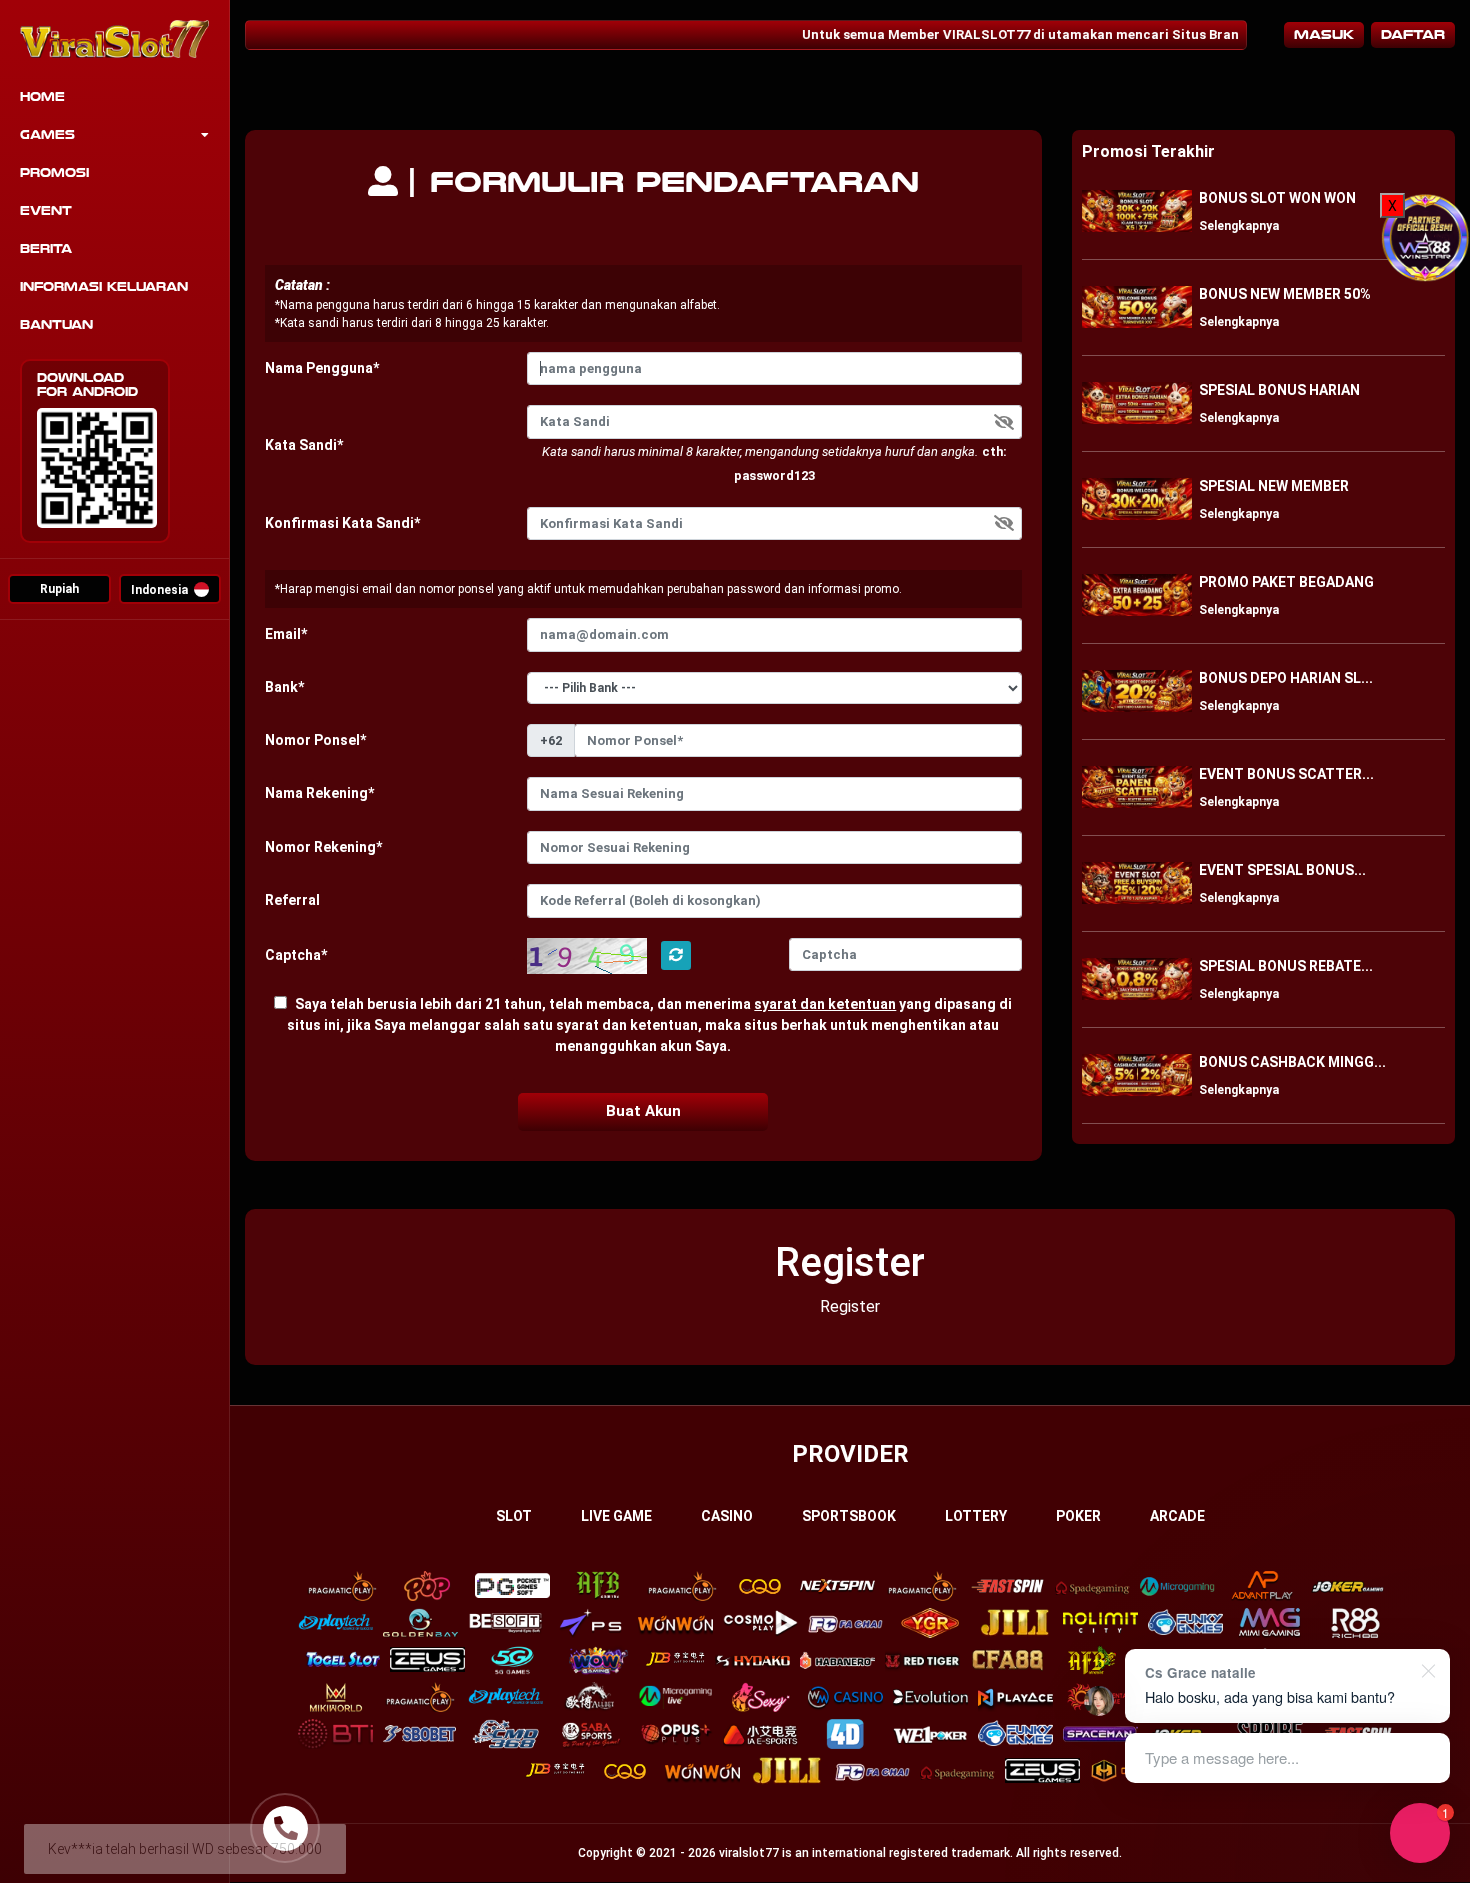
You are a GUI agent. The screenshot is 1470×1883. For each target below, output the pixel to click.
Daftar (1413, 34)
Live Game (616, 1516)
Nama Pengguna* (322, 368)
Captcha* (296, 955)
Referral (292, 900)
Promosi (54, 173)
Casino (727, 1516)
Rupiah (59, 589)
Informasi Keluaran (104, 287)
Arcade (1177, 1516)
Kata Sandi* (304, 445)
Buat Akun (643, 1111)
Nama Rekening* (319, 793)
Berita (46, 249)
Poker (1078, 1516)
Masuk (1324, 34)
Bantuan (56, 325)
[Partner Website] (1425, 236)
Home (42, 97)
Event (46, 211)
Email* (286, 634)
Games (47, 135)
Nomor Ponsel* (315, 740)
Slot (514, 1516)
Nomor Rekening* (323, 847)
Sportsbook (849, 1516)
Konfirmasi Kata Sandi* (342, 523)
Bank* (284, 687)
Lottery (976, 1516)
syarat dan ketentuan (825, 1004)
